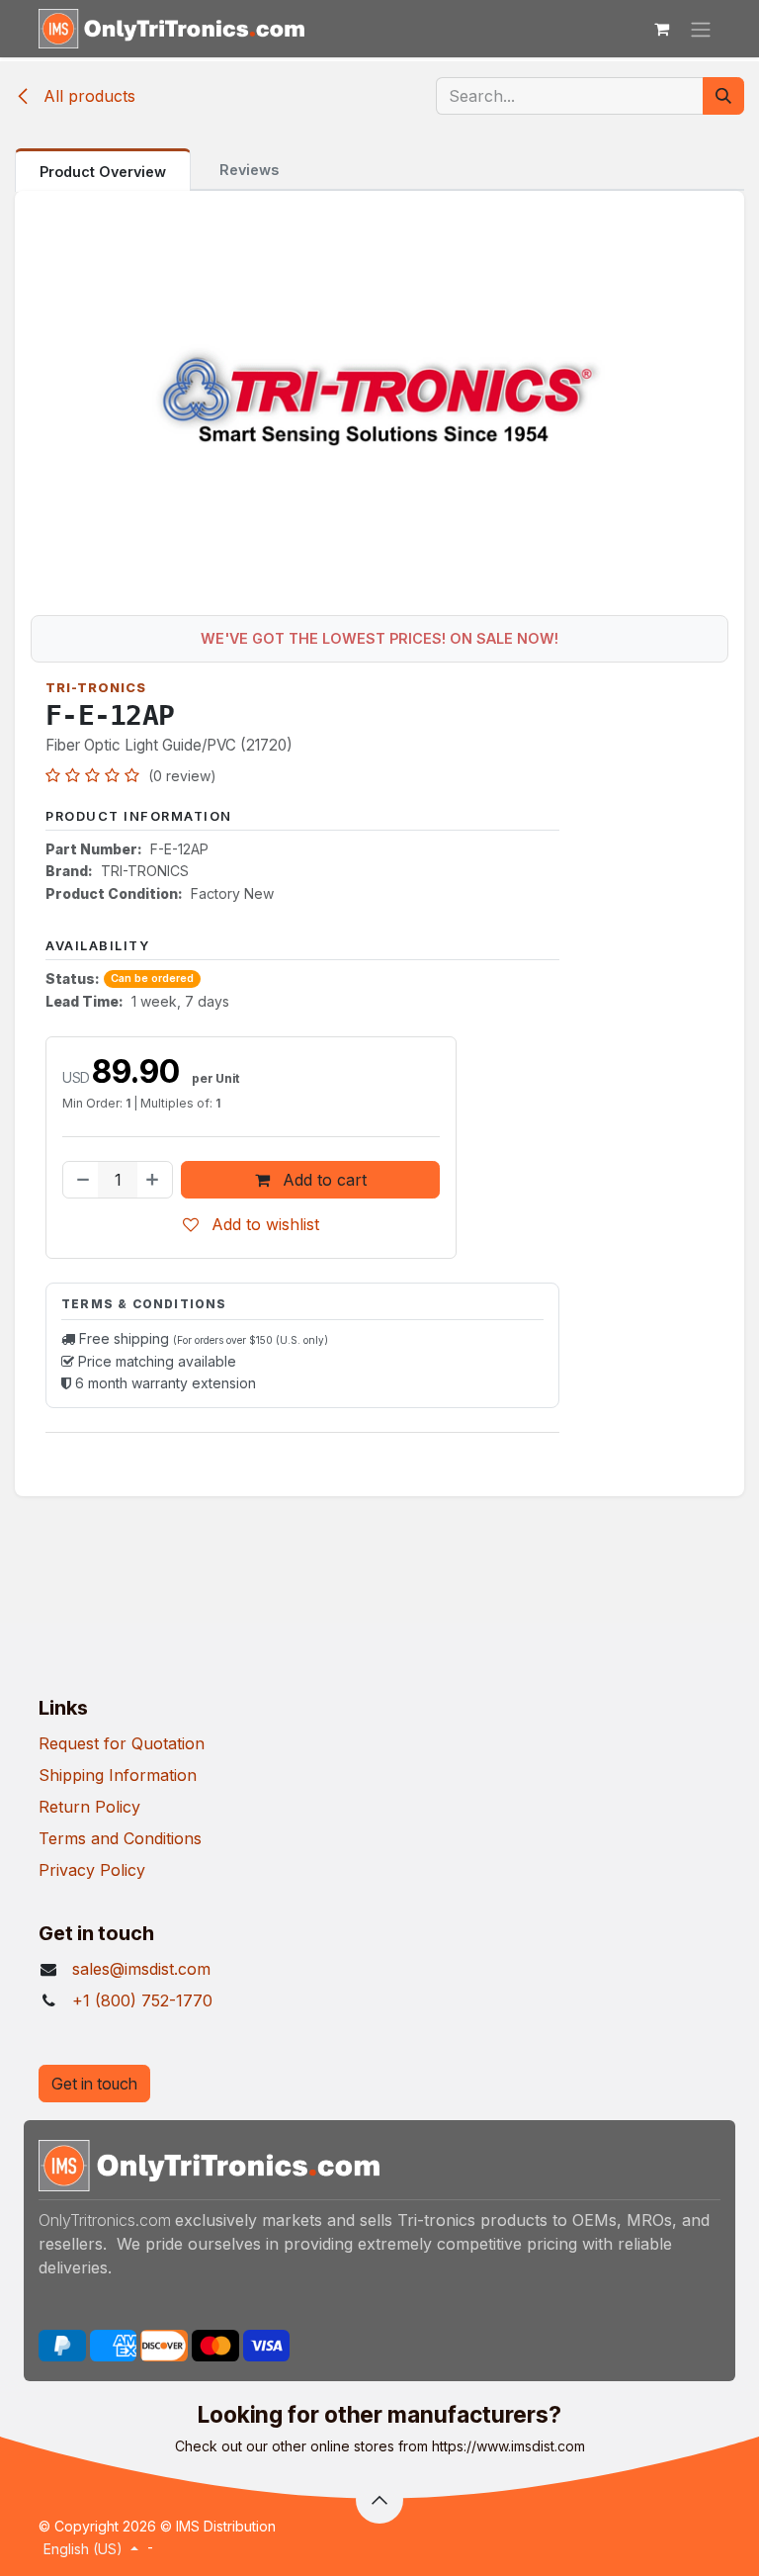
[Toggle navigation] (701, 29)
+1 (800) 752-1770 (142, 2000)
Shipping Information (118, 1775)
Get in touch (94, 2084)
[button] (379, 2500)
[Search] (723, 96)
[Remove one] (81, 1180)
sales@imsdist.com (141, 1969)
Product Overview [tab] (103, 172)
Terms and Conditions (120, 1838)
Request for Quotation (122, 1743)
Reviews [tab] (249, 170)
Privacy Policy (92, 1870)
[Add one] (154, 1180)
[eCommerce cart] (661, 29)
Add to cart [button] (322, 1180)
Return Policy (89, 1807)
